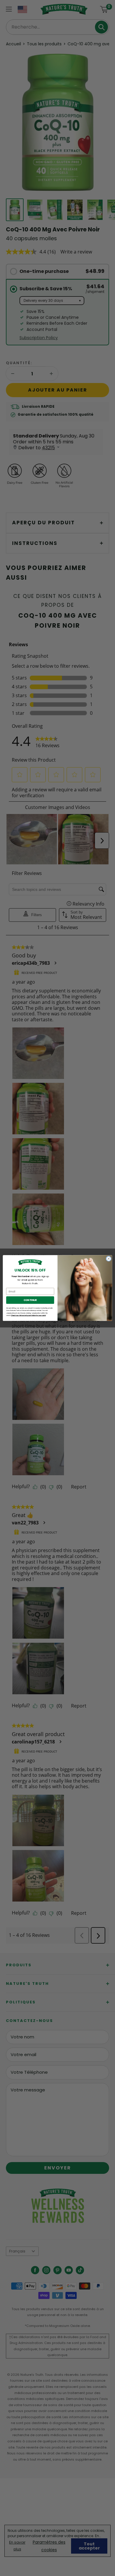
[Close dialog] (109, 1259)
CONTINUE (30, 1300)
